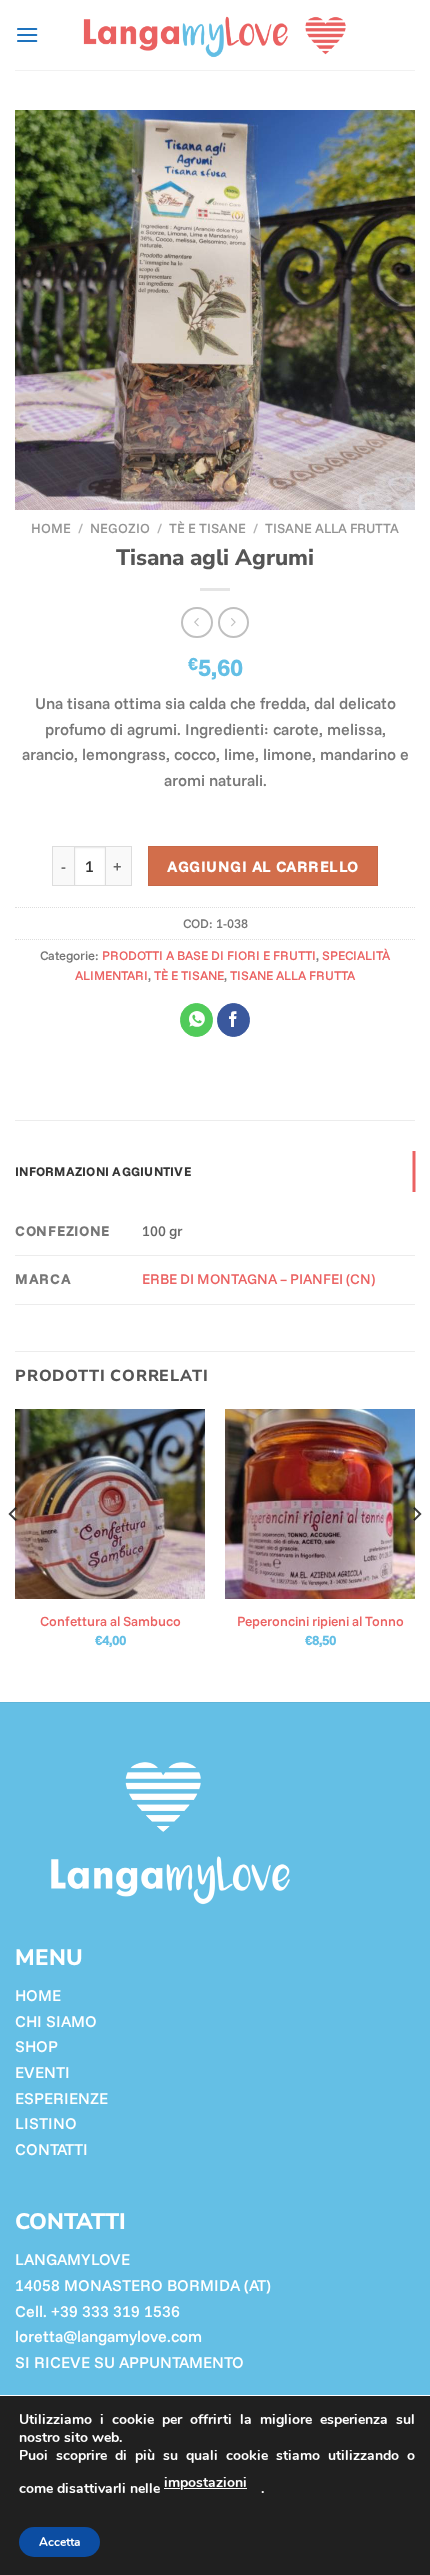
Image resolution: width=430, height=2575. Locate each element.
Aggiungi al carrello (262, 866)
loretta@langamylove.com (108, 2336)
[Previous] (14, 1554)
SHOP (36, 2046)
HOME (38, 1995)
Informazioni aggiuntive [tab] (103, 1171)
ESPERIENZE (61, 2098)
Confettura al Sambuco (110, 1620)
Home (51, 527)
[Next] (416, 1554)
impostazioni (205, 2482)
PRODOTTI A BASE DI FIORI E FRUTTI (209, 955)
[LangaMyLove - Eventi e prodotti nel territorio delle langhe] (215, 35)
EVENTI (42, 2072)
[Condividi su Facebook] (233, 1020)
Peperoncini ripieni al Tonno (320, 1620)
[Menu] (27, 34)
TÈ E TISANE (207, 527)
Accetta (59, 2542)
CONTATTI (51, 2149)
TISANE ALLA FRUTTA (332, 527)
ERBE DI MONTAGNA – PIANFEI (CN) (258, 1279)
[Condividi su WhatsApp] (196, 1020)
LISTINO (46, 2123)
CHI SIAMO (56, 2021)
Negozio (120, 527)
